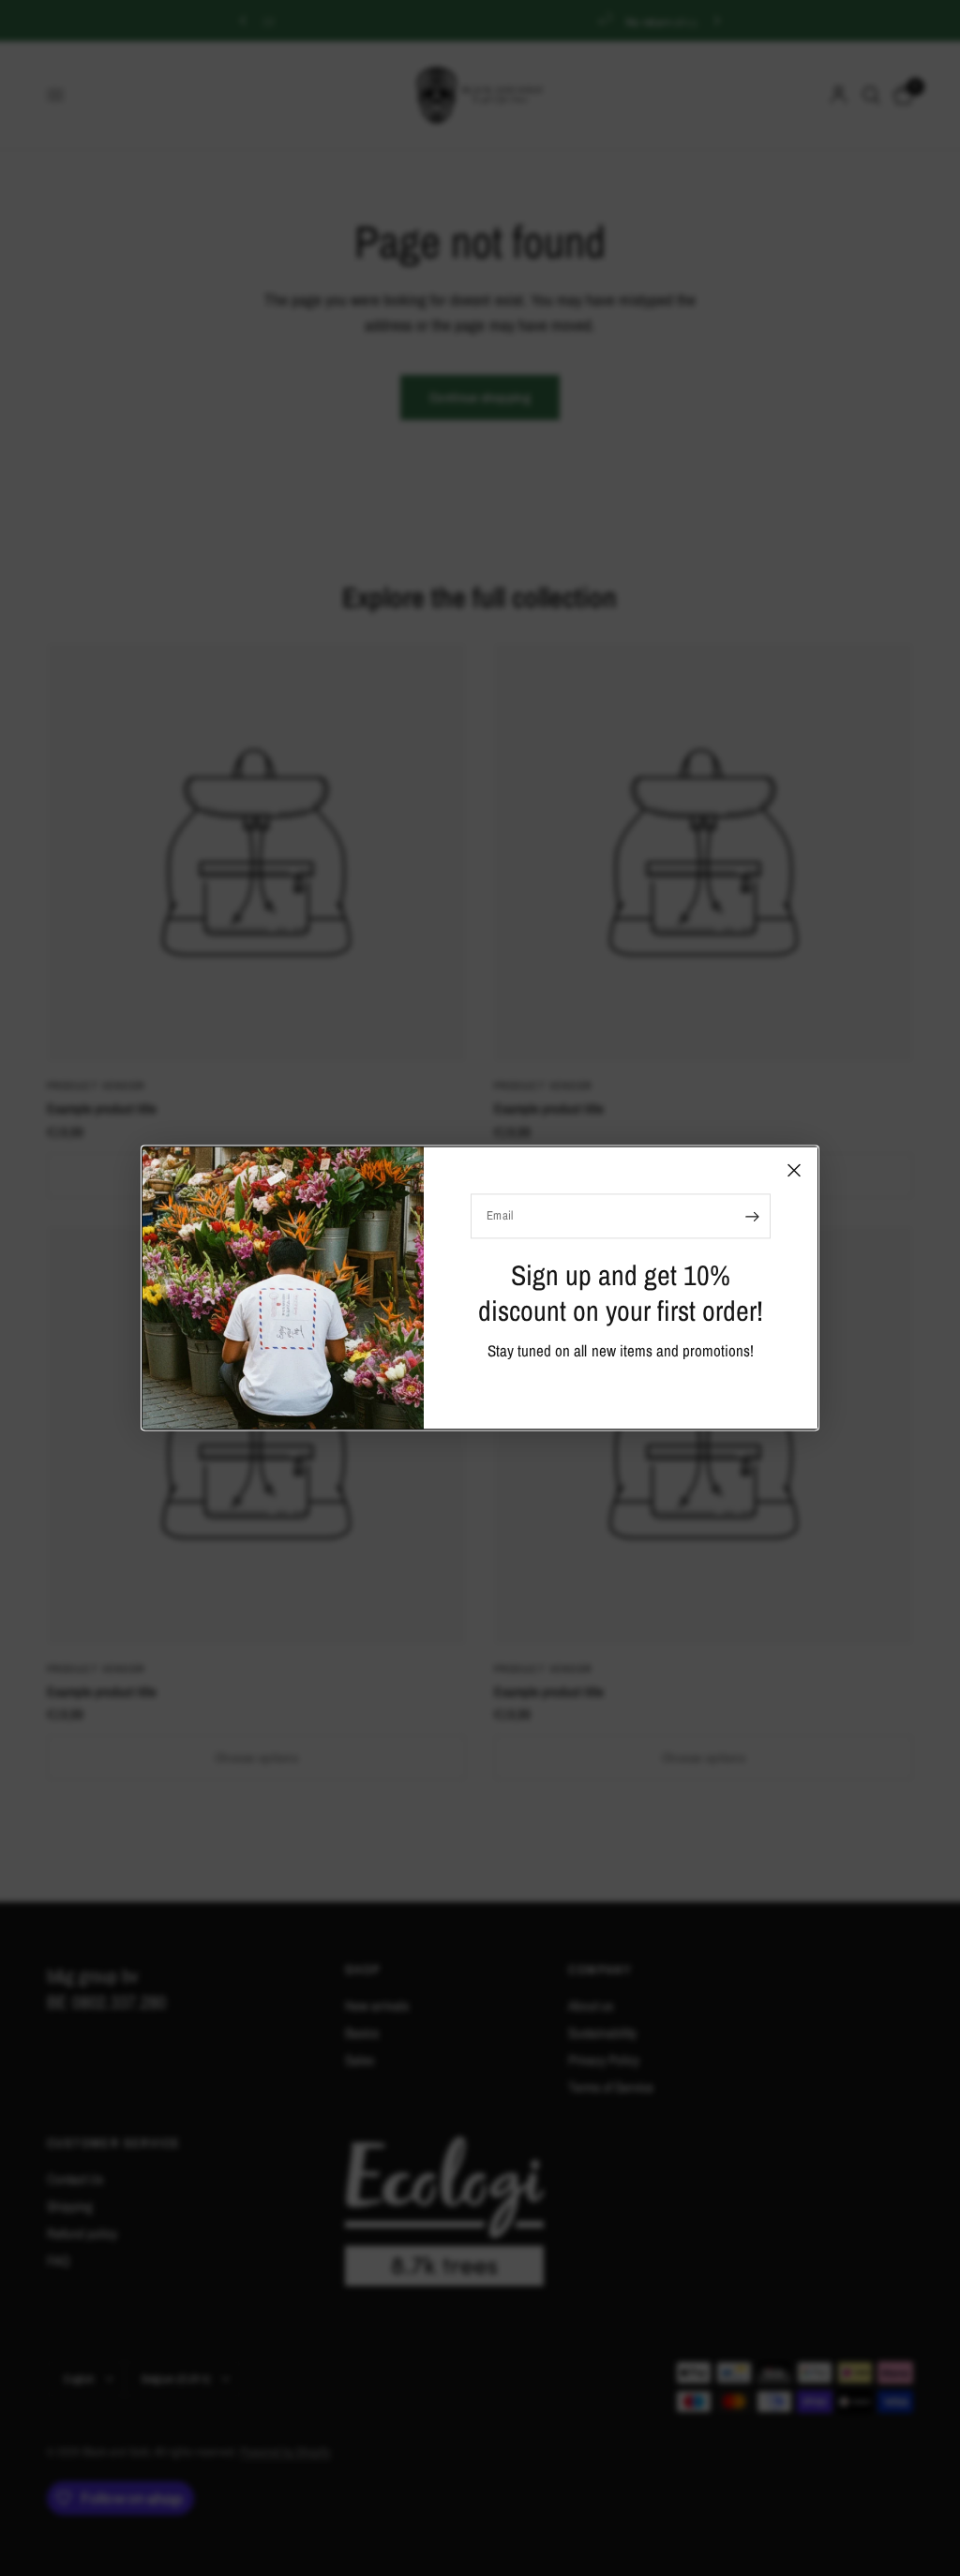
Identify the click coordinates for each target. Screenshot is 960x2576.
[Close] (794, 1170)
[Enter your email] (752, 1216)
